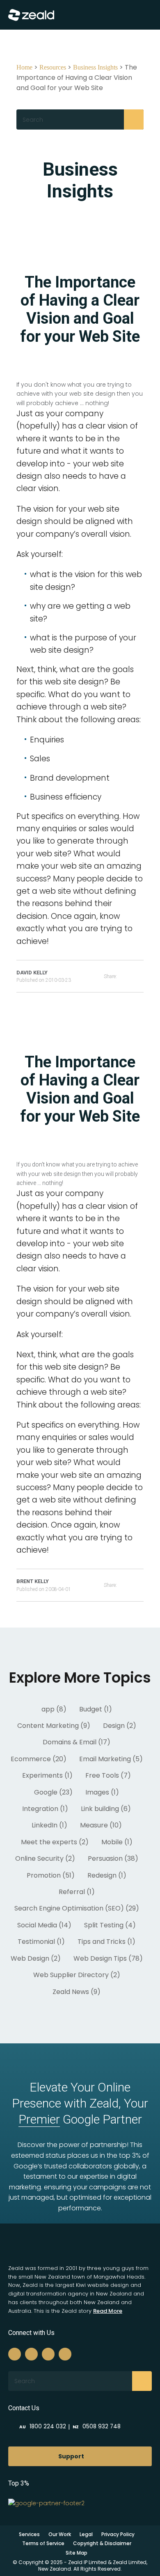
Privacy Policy (118, 2534)
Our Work (60, 2534)
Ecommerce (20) (39, 1759)
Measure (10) (101, 1825)
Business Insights (95, 67)
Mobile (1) (117, 1842)
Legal (86, 2534)
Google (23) (53, 1792)
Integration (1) (45, 1809)
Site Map (77, 2553)
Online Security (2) (45, 1858)
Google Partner (80, 2119)
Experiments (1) (47, 1775)
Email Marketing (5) (111, 1759)
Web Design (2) (36, 1958)
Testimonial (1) (41, 1942)
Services (29, 2534)
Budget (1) (96, 1709)
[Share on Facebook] (130, 976)
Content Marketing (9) (54, 1726)
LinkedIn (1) (49, 1825)
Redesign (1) (107, 1875)
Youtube (65, 2354)
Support (71, 2456)
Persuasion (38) (113, 1858)
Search (134, 119)
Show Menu (137, 15)
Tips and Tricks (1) (106, 1942)
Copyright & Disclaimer (102, 2543)
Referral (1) (77, 1892)
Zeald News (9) (77, 1992)
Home (24, 67)
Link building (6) (106, 1809)
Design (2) (120, 1726)
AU (43, 2427)
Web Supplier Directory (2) (77, 1975)
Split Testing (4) (110, 1925)
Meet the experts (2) (55, 1842)
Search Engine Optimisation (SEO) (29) (77, 1908)
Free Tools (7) (108, 1775)
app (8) (54, 1709)
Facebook (15, 2354)
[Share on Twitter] (141, 976)
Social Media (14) (44, 1925)
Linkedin (48, 2354)
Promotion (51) (51, 1875)
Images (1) (102, 1792)
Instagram (31, 2354)
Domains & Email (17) (77, 1742)
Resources (53, 67)
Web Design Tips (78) (108, 1958)
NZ (97, 2427)
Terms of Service (43, 2543)
